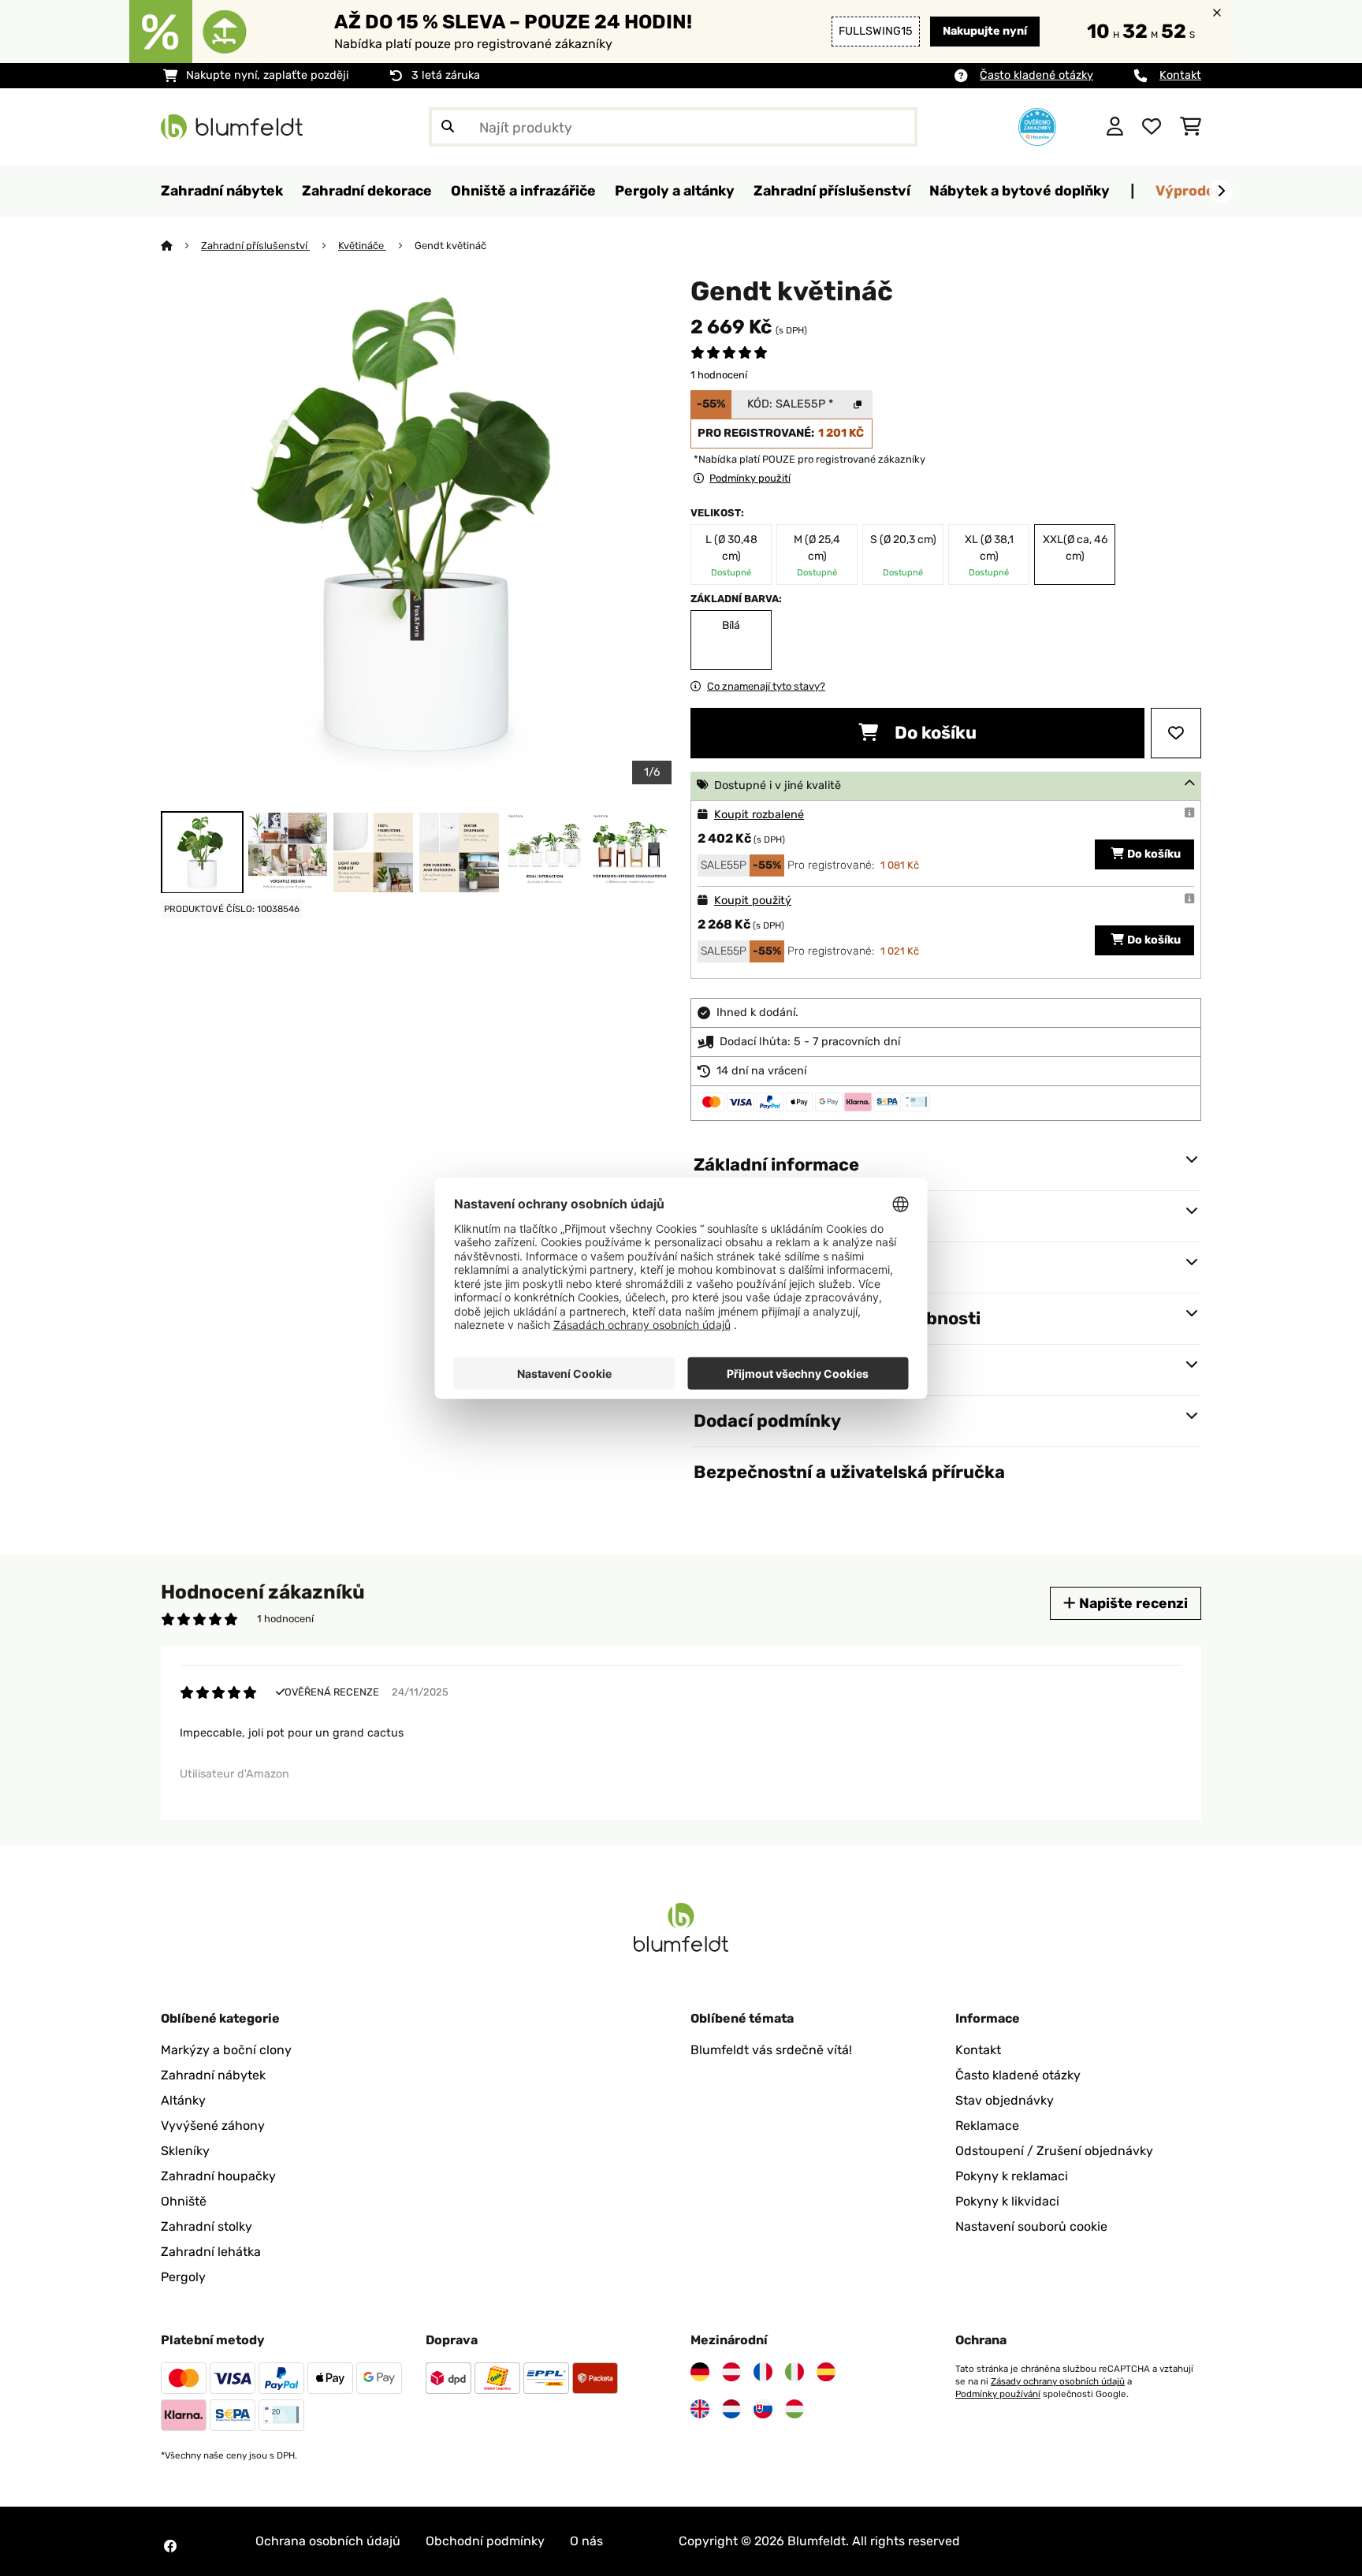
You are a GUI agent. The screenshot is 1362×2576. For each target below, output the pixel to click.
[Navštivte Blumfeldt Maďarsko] (794, 2409)
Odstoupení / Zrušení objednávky (1054, 2151)
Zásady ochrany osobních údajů (1058, 2381)
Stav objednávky (1005, 2100)
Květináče (362, 246)
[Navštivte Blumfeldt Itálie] (794, 2372)
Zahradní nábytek (213, 2075)
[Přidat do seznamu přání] (1176, 733)
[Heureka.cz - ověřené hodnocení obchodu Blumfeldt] (1037, 126)
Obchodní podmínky (485, 2541)
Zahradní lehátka (211, 2252)
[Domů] (181, 246)
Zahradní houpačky (218, 2176)
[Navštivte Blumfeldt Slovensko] (763, 2409)
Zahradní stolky (207, 2226)
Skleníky (185, 2151)
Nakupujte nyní (985, 31)
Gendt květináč (450, 246)
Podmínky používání (998, 2394)
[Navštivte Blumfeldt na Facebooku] (170, 2546)
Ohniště (184, 2201)
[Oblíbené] (1152, 127)
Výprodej (1187, 190)
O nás (586, 2541)
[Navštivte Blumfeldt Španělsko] (826, 2372)
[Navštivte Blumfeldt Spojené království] (700, 2409)
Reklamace (987, 2126)
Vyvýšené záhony (213, 2126)
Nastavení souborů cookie (1031, 2226)
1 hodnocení (719, 375)
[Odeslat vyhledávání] (448, 127)
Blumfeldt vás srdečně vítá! (771, 2050)
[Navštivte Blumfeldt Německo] (700, 2372)
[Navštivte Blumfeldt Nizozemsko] (731, 2409)
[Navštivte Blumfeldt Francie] (763, 2372)
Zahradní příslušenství (255, 246)
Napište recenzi (1132, 1603)
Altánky (183, 2100)
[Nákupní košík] (1191, 127)
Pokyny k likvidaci (1007, 2201)
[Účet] (1115, 127)
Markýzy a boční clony (226, 2050)
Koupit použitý (753, 901)
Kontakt (1180, 75)
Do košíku (934, 733)
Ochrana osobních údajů (328, 2541)
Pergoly (183, 2277)
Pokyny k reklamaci (1012, 2176)
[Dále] (1221, 192)
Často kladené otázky (1036, 75)
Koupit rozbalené (759, 815)
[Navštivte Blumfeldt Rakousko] (731, 2372)
